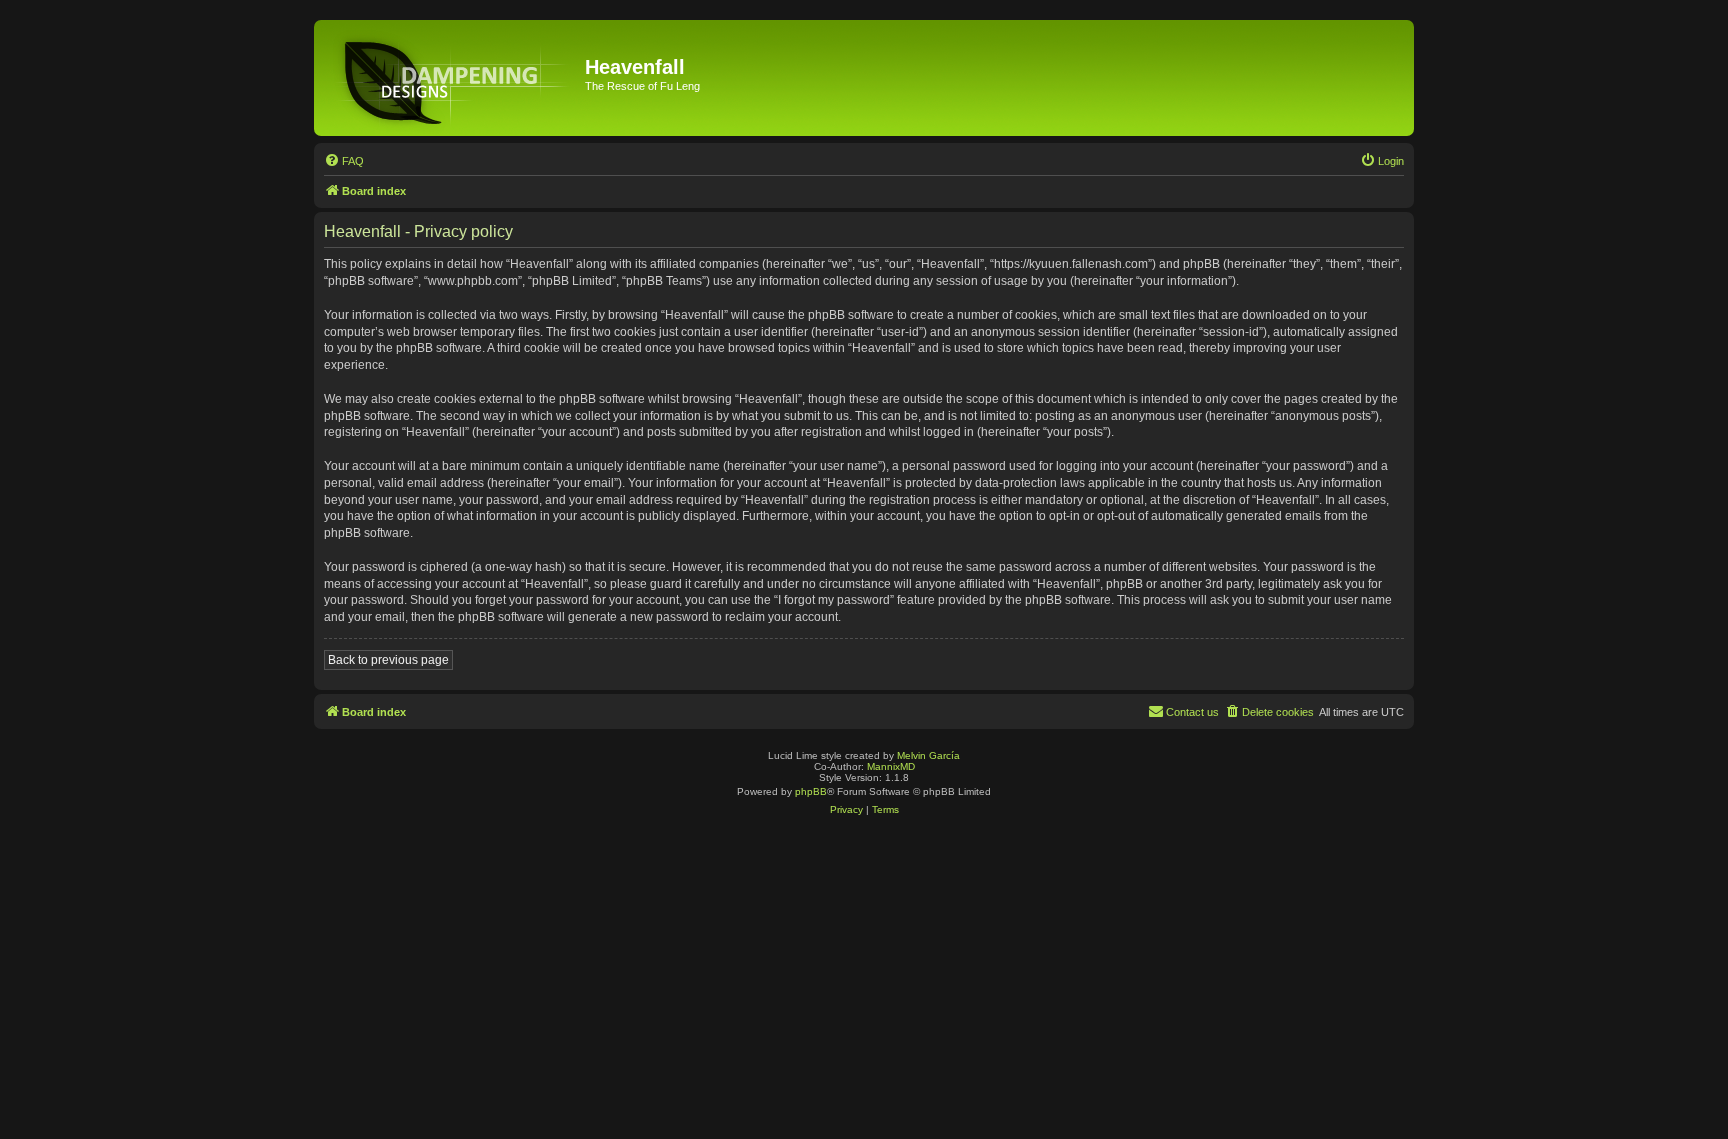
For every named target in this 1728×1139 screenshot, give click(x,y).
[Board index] (452, 78)
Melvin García (928, 755)
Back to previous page (388, 660)
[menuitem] (344, 161)
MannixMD (891, 766)
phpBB (811, 791)
